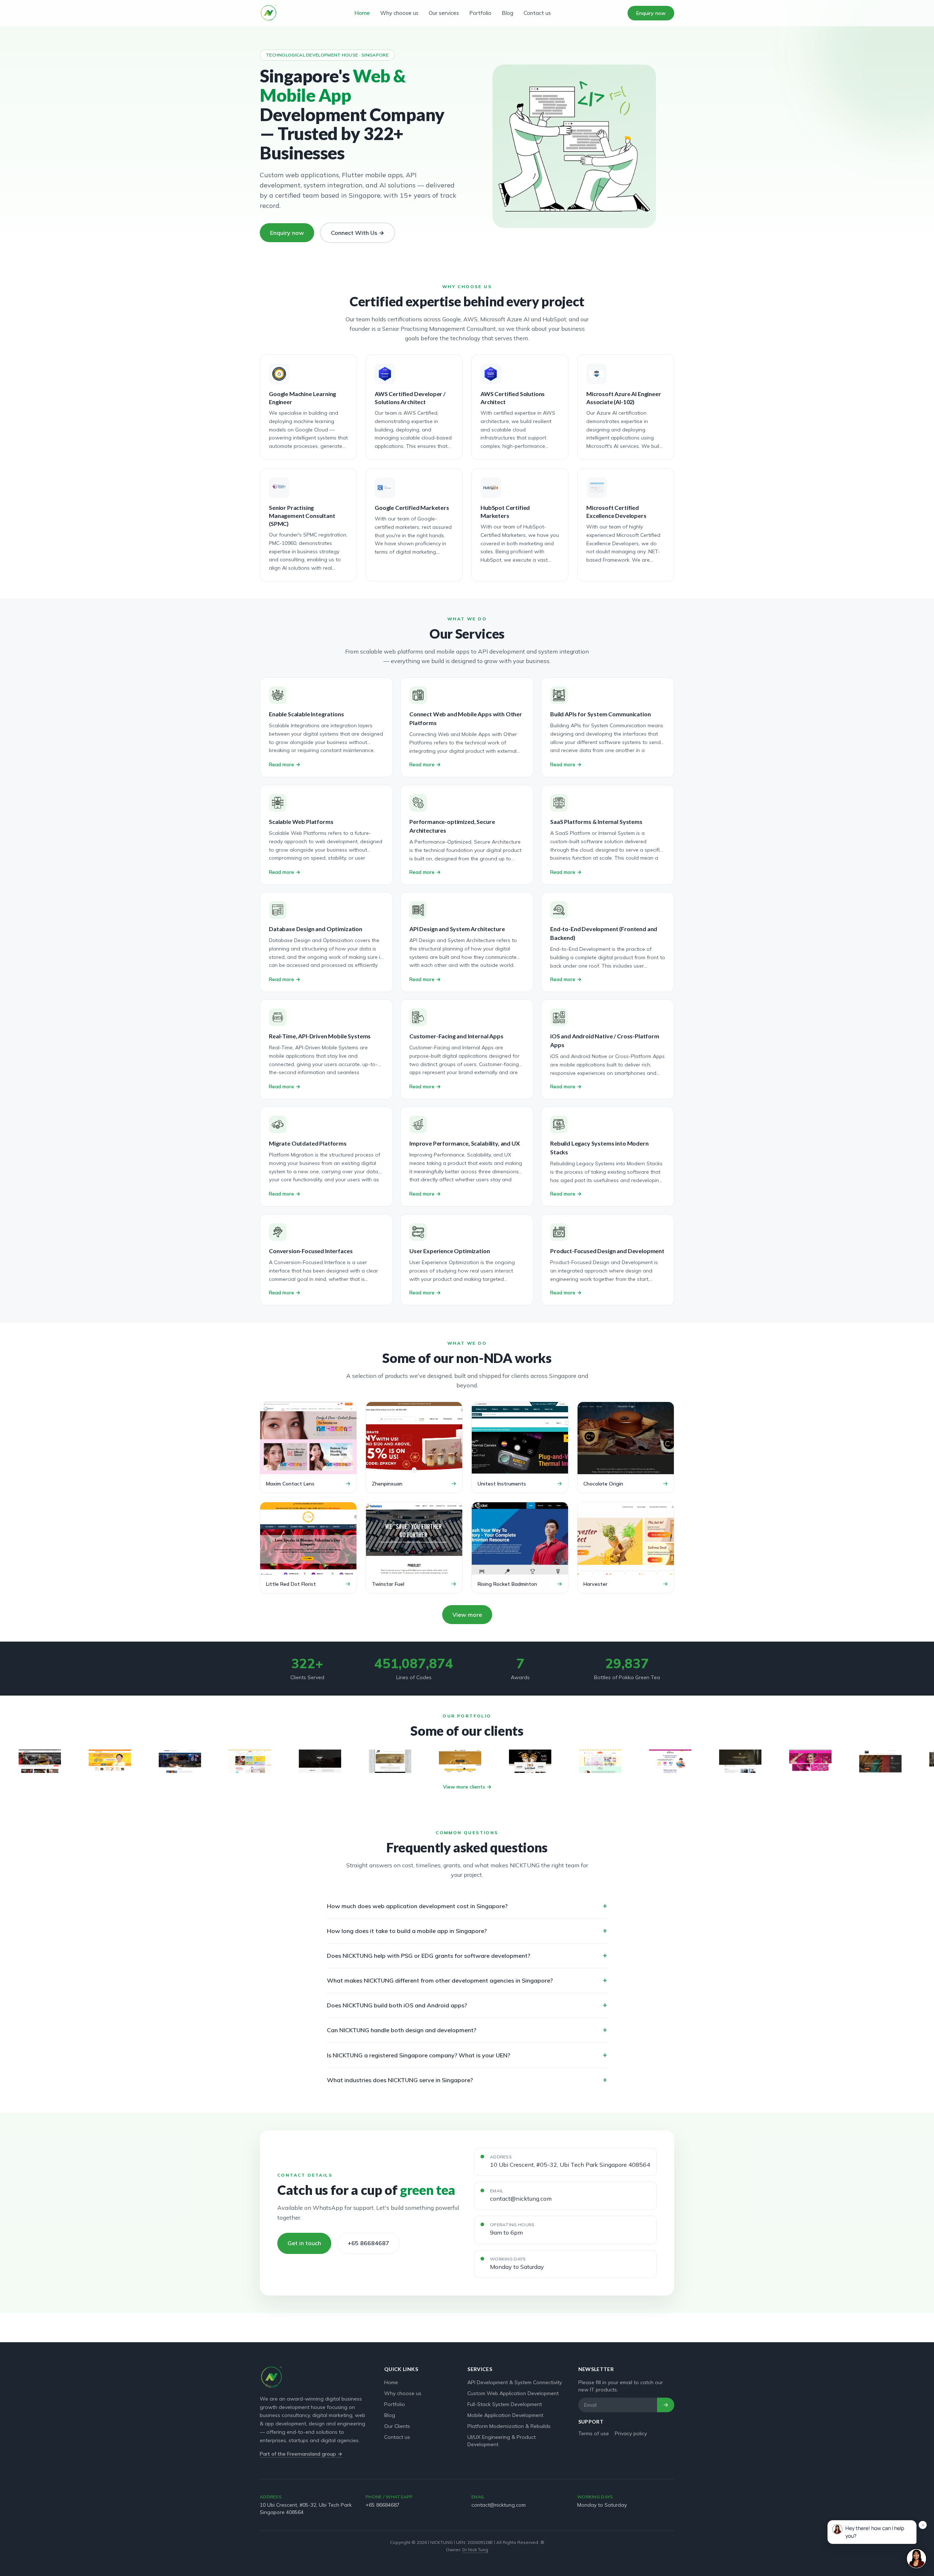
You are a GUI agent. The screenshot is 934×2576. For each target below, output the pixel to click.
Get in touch (304, 2243)
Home (362, 13)
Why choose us (399, 13)
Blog (507, 13)
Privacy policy (631, 2433)
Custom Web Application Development (513, 2393)
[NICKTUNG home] (269, 13)
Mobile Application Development (505, 2415)
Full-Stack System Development (505, 2404)
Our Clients (397, 2426)
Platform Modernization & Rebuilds (509, 2426)
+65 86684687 (368, 2243)
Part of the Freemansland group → (301, 2454)
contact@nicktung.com (521, 2199)
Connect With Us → (358, 233)
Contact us (537, 13)
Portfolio (480, 13)
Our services (444, 13)
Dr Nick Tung (475, 2550)
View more (467, 1615)
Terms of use (594, 2433)
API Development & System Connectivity (515, 2382)
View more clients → (467, 1787)
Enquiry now (651, 13)
